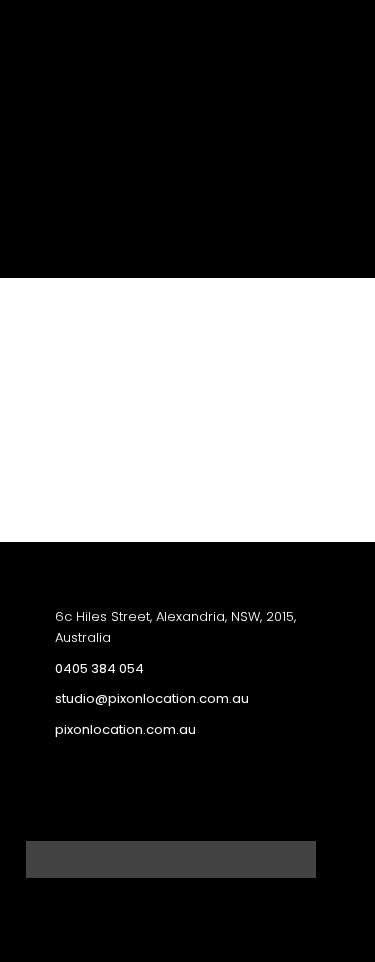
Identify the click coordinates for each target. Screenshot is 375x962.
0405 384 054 (99, 668)
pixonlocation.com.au (125, 729)
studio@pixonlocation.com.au (152, 698)
